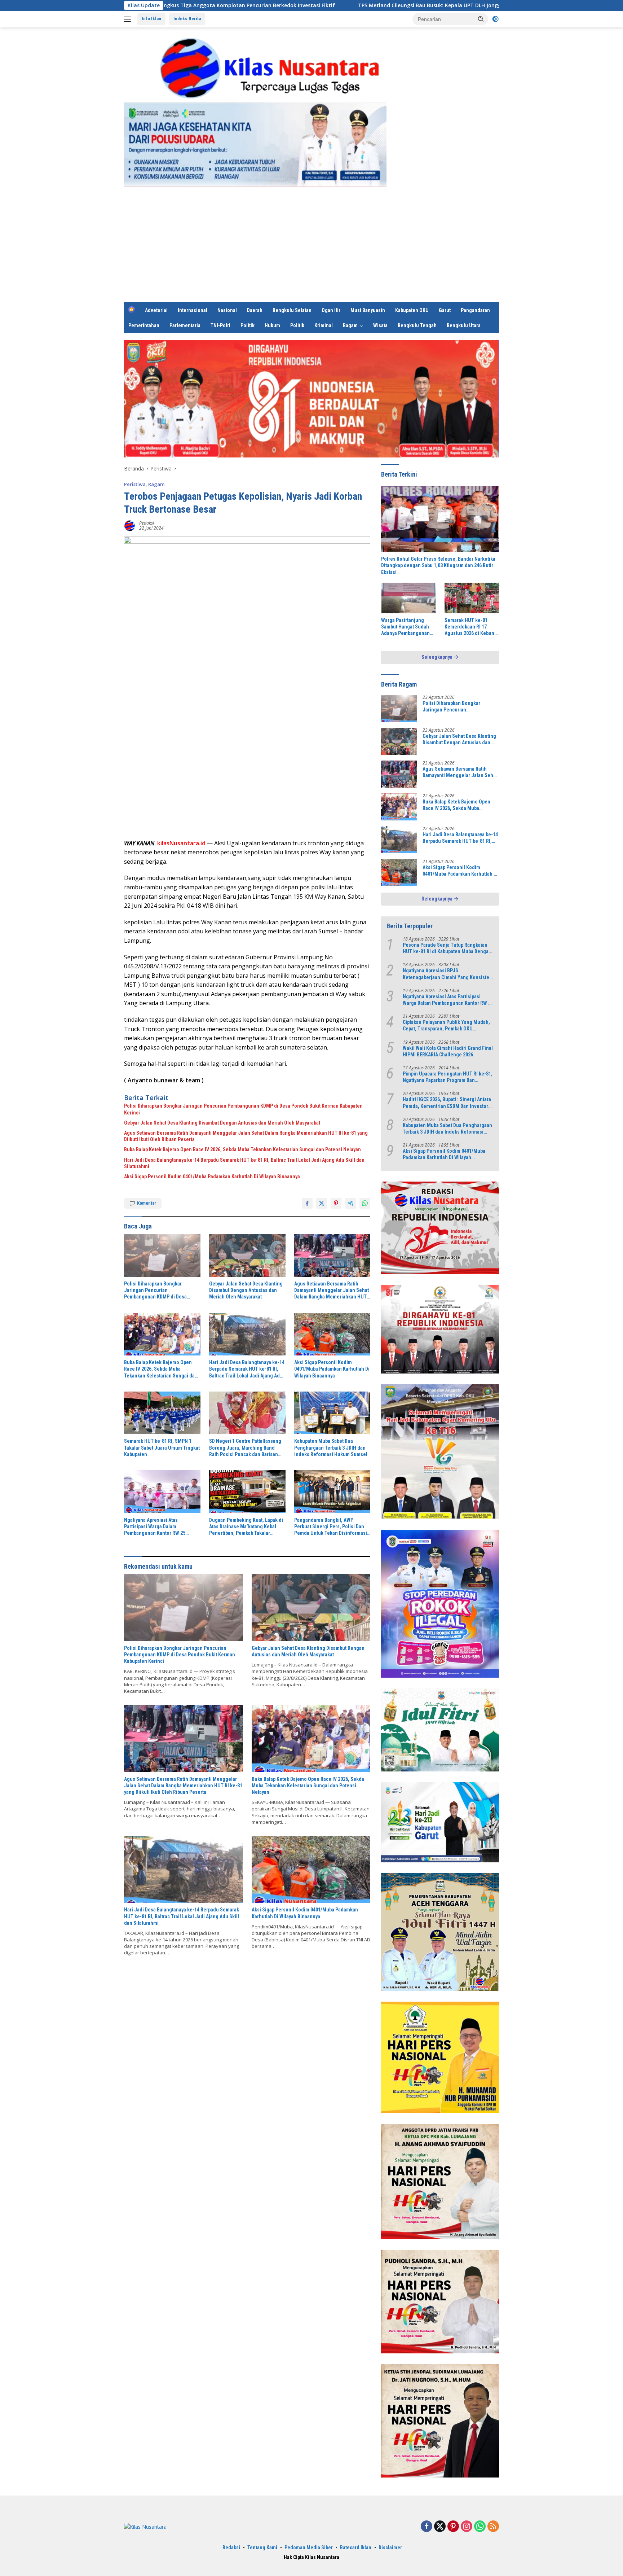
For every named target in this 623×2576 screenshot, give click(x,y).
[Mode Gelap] (495, 19)
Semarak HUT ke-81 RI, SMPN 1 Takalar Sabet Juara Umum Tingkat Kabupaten (162, 1447)
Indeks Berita (187, 19)
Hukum (272, 325)
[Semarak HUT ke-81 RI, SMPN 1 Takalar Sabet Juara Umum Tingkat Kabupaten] (162, 1413)
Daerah (255, 310)
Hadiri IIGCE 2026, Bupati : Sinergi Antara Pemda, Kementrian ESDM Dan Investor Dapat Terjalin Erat (447, 1103)
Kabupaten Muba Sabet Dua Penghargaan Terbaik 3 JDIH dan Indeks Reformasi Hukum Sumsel (331, 1447)
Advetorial (156, 310)
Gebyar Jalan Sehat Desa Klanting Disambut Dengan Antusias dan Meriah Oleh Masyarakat (222, 1123)
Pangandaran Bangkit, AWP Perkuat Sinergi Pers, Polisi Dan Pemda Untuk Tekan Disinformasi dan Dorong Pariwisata (331, 1527)
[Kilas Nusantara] (273, 68)
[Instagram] (467, 2527)
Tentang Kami (262, 2547)
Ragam (350, 325)
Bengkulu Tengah (417, 325)
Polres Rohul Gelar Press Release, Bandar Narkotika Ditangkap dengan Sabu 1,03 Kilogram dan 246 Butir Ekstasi (438, 565)
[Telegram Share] (350, 1203)
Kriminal (324, 325)
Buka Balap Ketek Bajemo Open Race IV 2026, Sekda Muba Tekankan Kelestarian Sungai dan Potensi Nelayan (242, 1149)
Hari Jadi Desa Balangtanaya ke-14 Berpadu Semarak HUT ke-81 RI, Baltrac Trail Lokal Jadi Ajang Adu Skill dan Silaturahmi (244, 1163)
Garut (445, 310)
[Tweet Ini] (322, 1203)
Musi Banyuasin (368, 310)
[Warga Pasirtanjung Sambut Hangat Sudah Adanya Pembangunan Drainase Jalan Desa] (408, 598)
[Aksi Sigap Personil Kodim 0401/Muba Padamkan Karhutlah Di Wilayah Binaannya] (332, 1334)
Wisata (380, 325)
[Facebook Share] (307, 1203)
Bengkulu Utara (464, 325)
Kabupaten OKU (412, 310)
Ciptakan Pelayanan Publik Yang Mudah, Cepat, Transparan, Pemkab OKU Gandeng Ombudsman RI (446, 1026)
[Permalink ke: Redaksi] (130, 525)
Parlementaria (185, 325)
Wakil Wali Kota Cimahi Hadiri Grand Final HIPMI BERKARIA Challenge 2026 (448, 1051)
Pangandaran (475, 310)
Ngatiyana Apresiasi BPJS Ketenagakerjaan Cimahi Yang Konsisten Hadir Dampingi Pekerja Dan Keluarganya (447, 974)
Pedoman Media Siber (309, 2547)
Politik (248, 325)
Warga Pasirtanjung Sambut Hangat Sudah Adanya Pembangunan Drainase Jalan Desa (405, 627)
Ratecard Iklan (356, 2547)
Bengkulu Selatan (292, 310)
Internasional (193, 310)
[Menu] (129, 19)
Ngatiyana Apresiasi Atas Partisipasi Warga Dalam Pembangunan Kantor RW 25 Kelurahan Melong (155, 1527)
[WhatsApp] (480, 2527)
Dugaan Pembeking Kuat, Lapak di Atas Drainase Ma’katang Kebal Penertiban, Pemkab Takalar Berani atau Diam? (246, 1527)
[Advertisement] (311, 248)
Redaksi (147, 523)
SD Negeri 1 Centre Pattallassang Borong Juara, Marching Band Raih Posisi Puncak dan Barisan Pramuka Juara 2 (245, 1448)
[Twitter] (440, 2527)
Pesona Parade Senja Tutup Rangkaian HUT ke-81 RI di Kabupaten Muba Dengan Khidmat (447, 948)
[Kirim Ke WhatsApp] (365, 1203)
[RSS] (493, 2527)
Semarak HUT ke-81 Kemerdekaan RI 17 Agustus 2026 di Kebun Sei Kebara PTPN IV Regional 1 (469, 627)
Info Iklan (151, 19)
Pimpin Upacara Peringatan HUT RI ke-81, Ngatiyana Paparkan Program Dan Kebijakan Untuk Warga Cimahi (448, 1077)
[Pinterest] (453, 2527)
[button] (481, 19)
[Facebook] (427, 2527)
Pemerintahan (144, 325)
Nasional (227, 310)
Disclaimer (390, 2547)
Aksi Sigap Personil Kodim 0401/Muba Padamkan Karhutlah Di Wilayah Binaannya (212, 1177)
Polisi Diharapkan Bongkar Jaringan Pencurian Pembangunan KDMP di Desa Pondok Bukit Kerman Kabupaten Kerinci (243, 1109)
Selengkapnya (438, 657)
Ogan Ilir (331, 310)
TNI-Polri (220, 325)
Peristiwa (135, 484)
